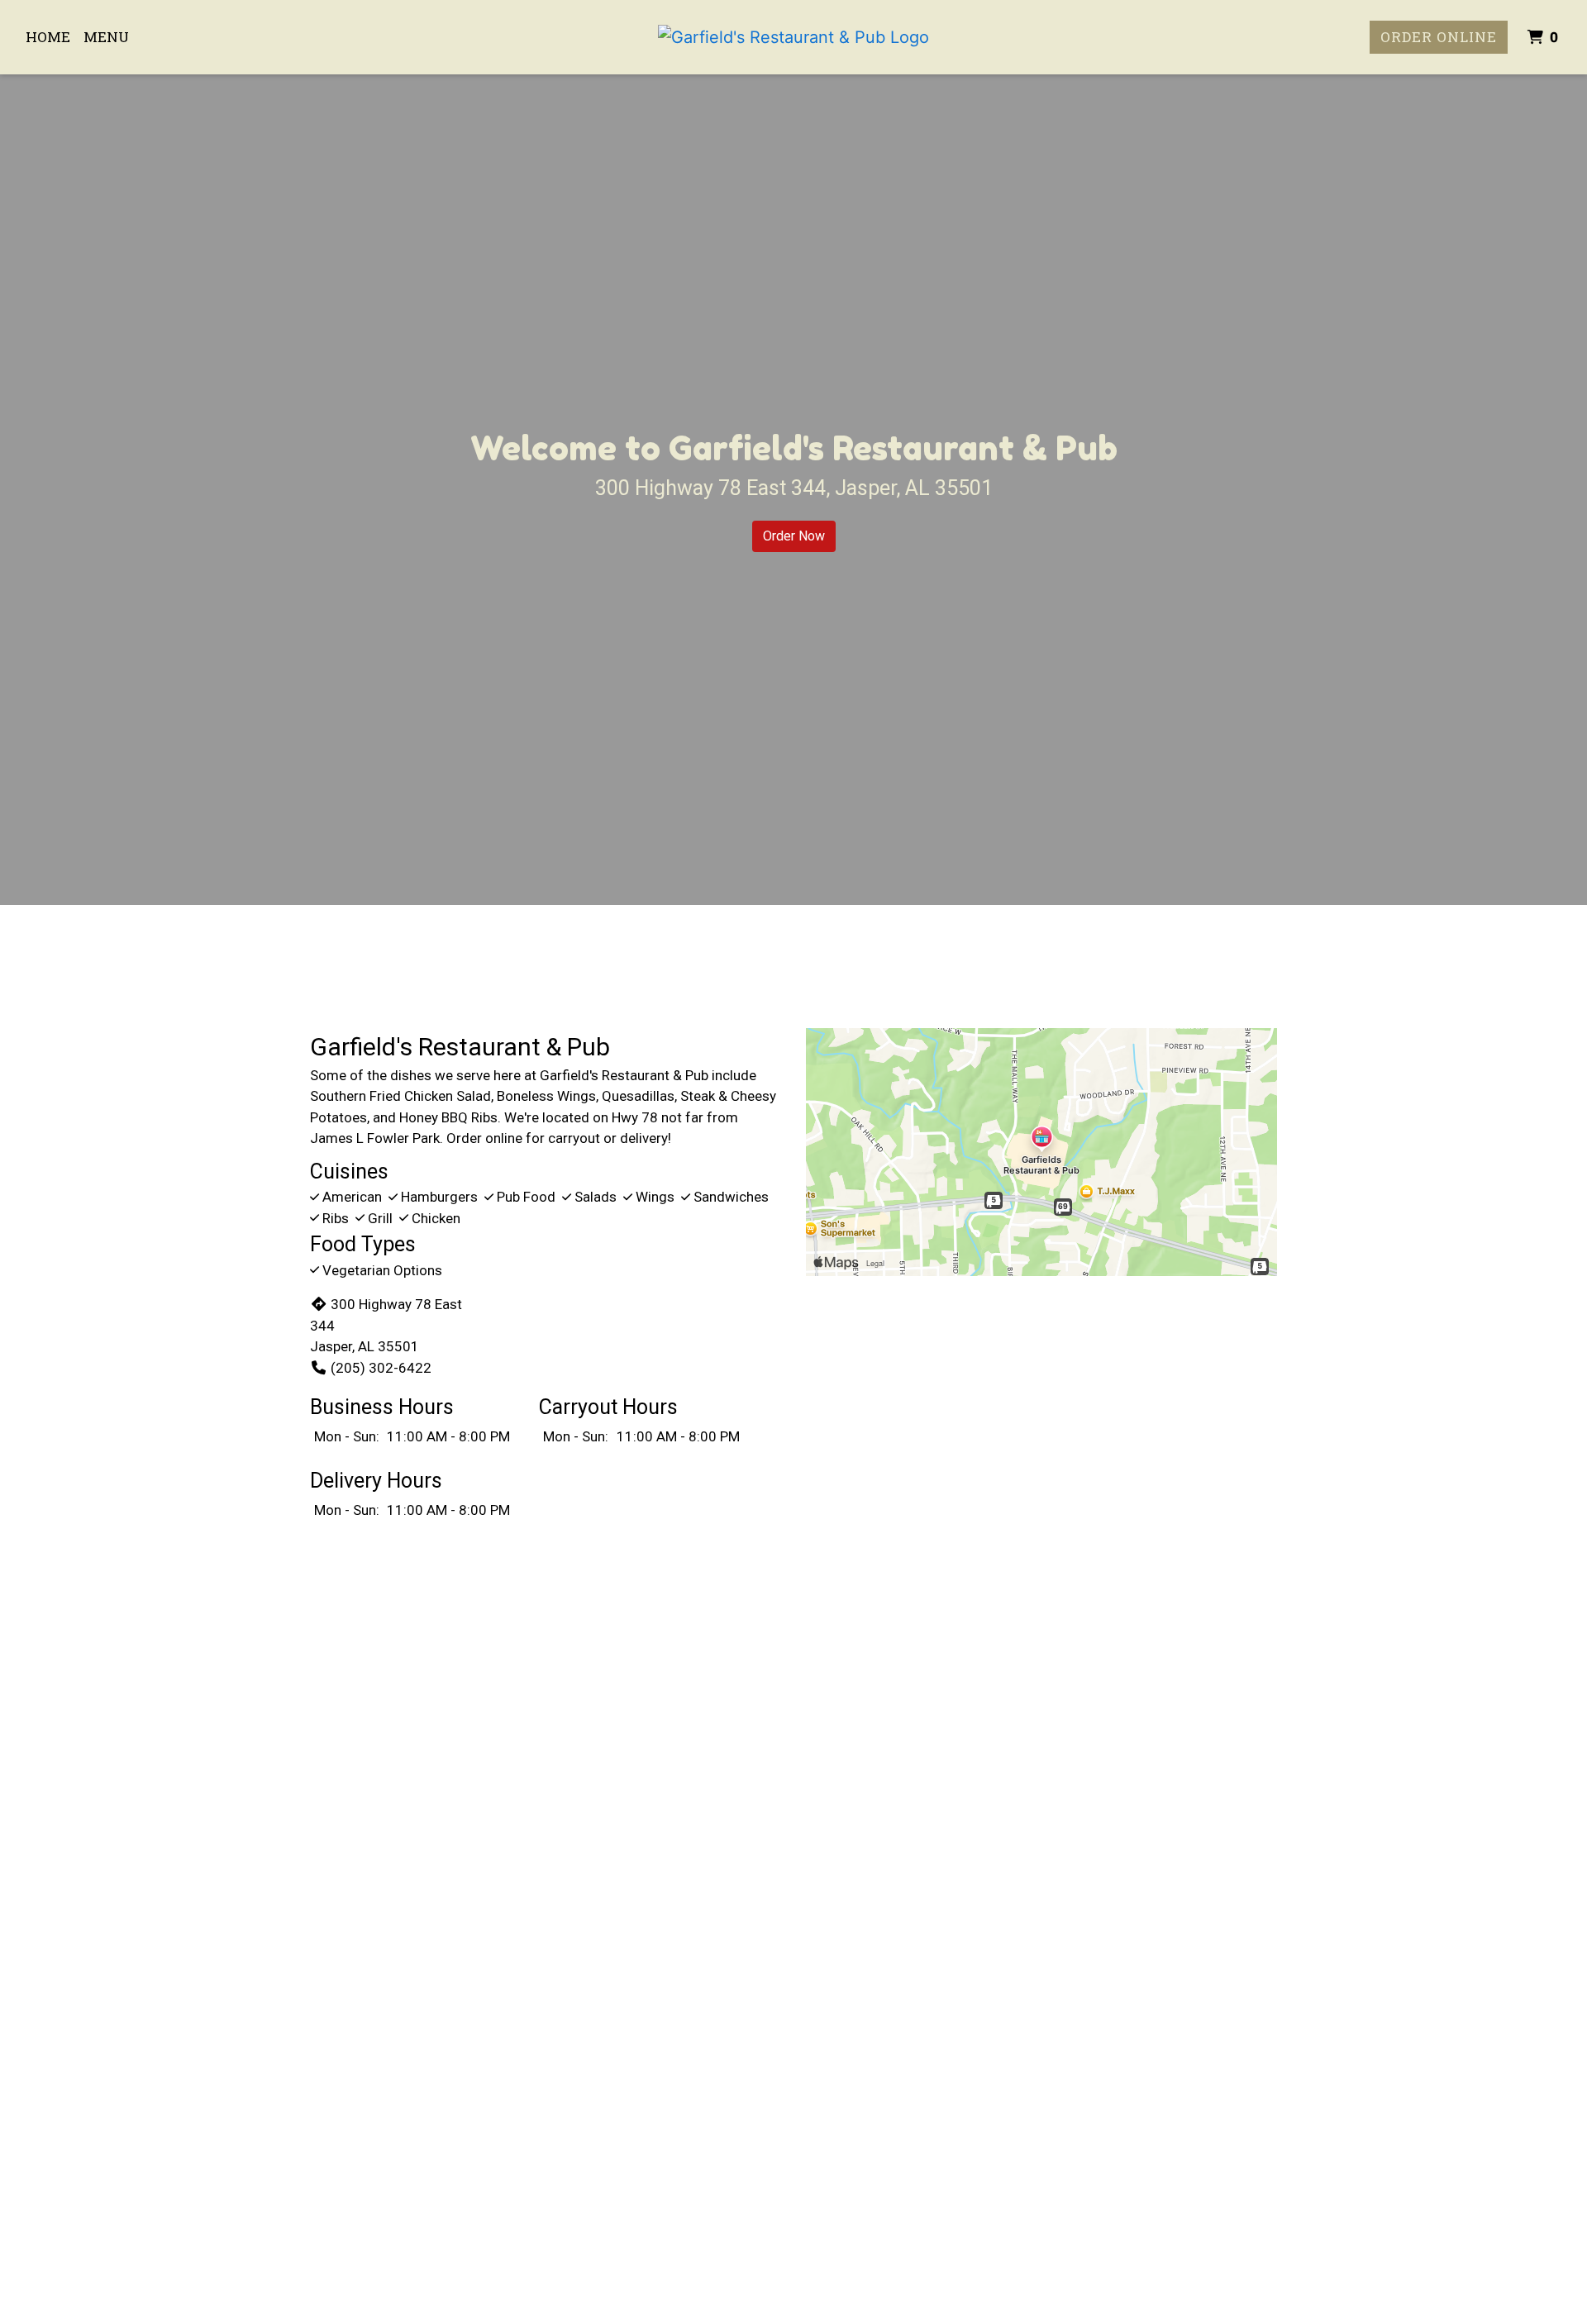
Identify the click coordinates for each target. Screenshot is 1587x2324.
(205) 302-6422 (381, 1368)
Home (48, 37)
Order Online (1439, 37)
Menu (106, 37)
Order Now (794, 536)
